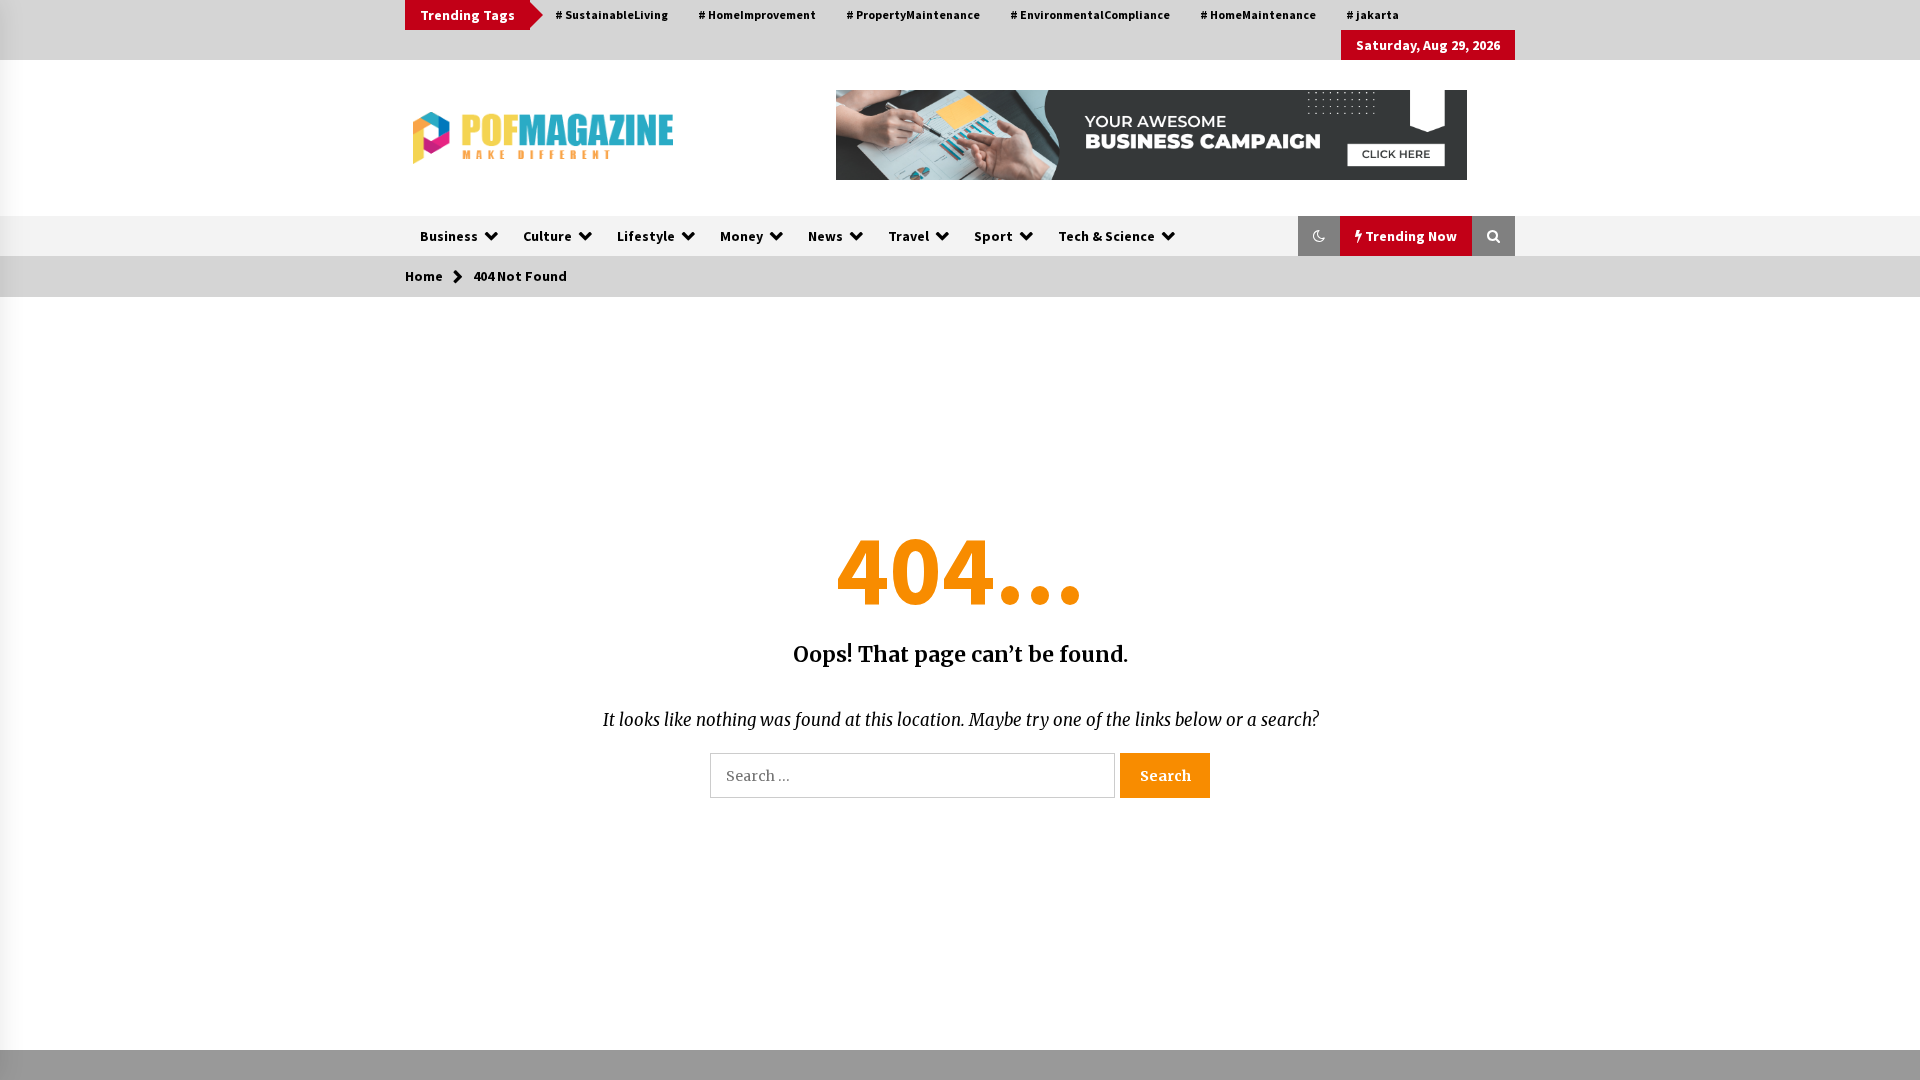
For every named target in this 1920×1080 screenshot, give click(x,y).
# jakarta (1372, 14)
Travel (908, 236)
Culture (547, 236)
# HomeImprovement (757, 14)
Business (449, 236)
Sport (993, 236)
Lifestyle (646, 236)
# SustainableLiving (611, 14)
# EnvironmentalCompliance (1090, 14)
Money (741, 236)
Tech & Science (1106, 236)
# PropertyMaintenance (913, 14)
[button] (1319, 236)
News (825, 236)
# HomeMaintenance (1258, 14)
